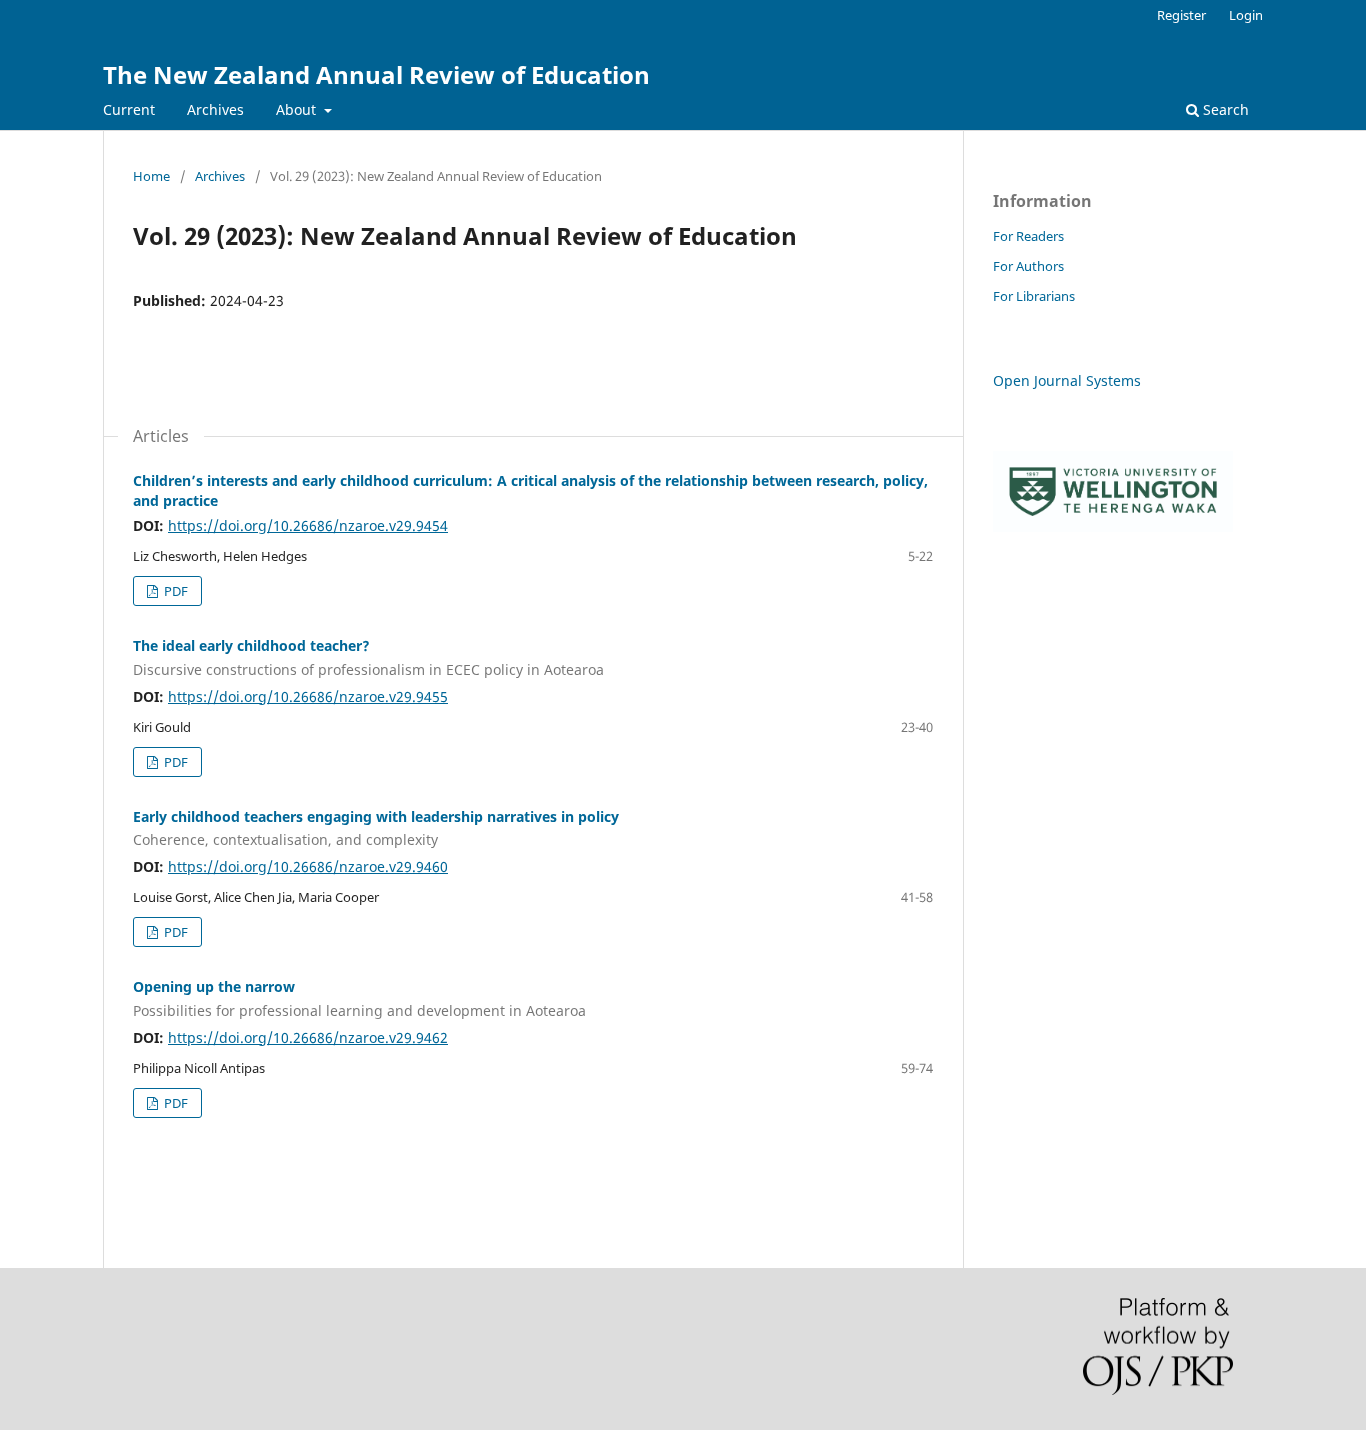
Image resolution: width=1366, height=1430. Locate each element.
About (298, 109)
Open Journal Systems (1067, 380)
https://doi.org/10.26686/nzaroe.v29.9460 (308, 866)
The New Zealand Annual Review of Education (376, 74)
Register (1181, 15)
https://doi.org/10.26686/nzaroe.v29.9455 (308, 696)
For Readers (1028, 236)
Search (1224, 109)
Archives (215, 109)
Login (1246, 15)
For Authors (1028, 266)
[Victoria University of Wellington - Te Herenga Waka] (1113, 526)
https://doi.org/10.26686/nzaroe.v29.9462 (308, 1037)
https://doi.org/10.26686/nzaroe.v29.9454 (308, 525)
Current (129, 109)
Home (151, 176)
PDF (174, 591)
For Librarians (1034, 296)
